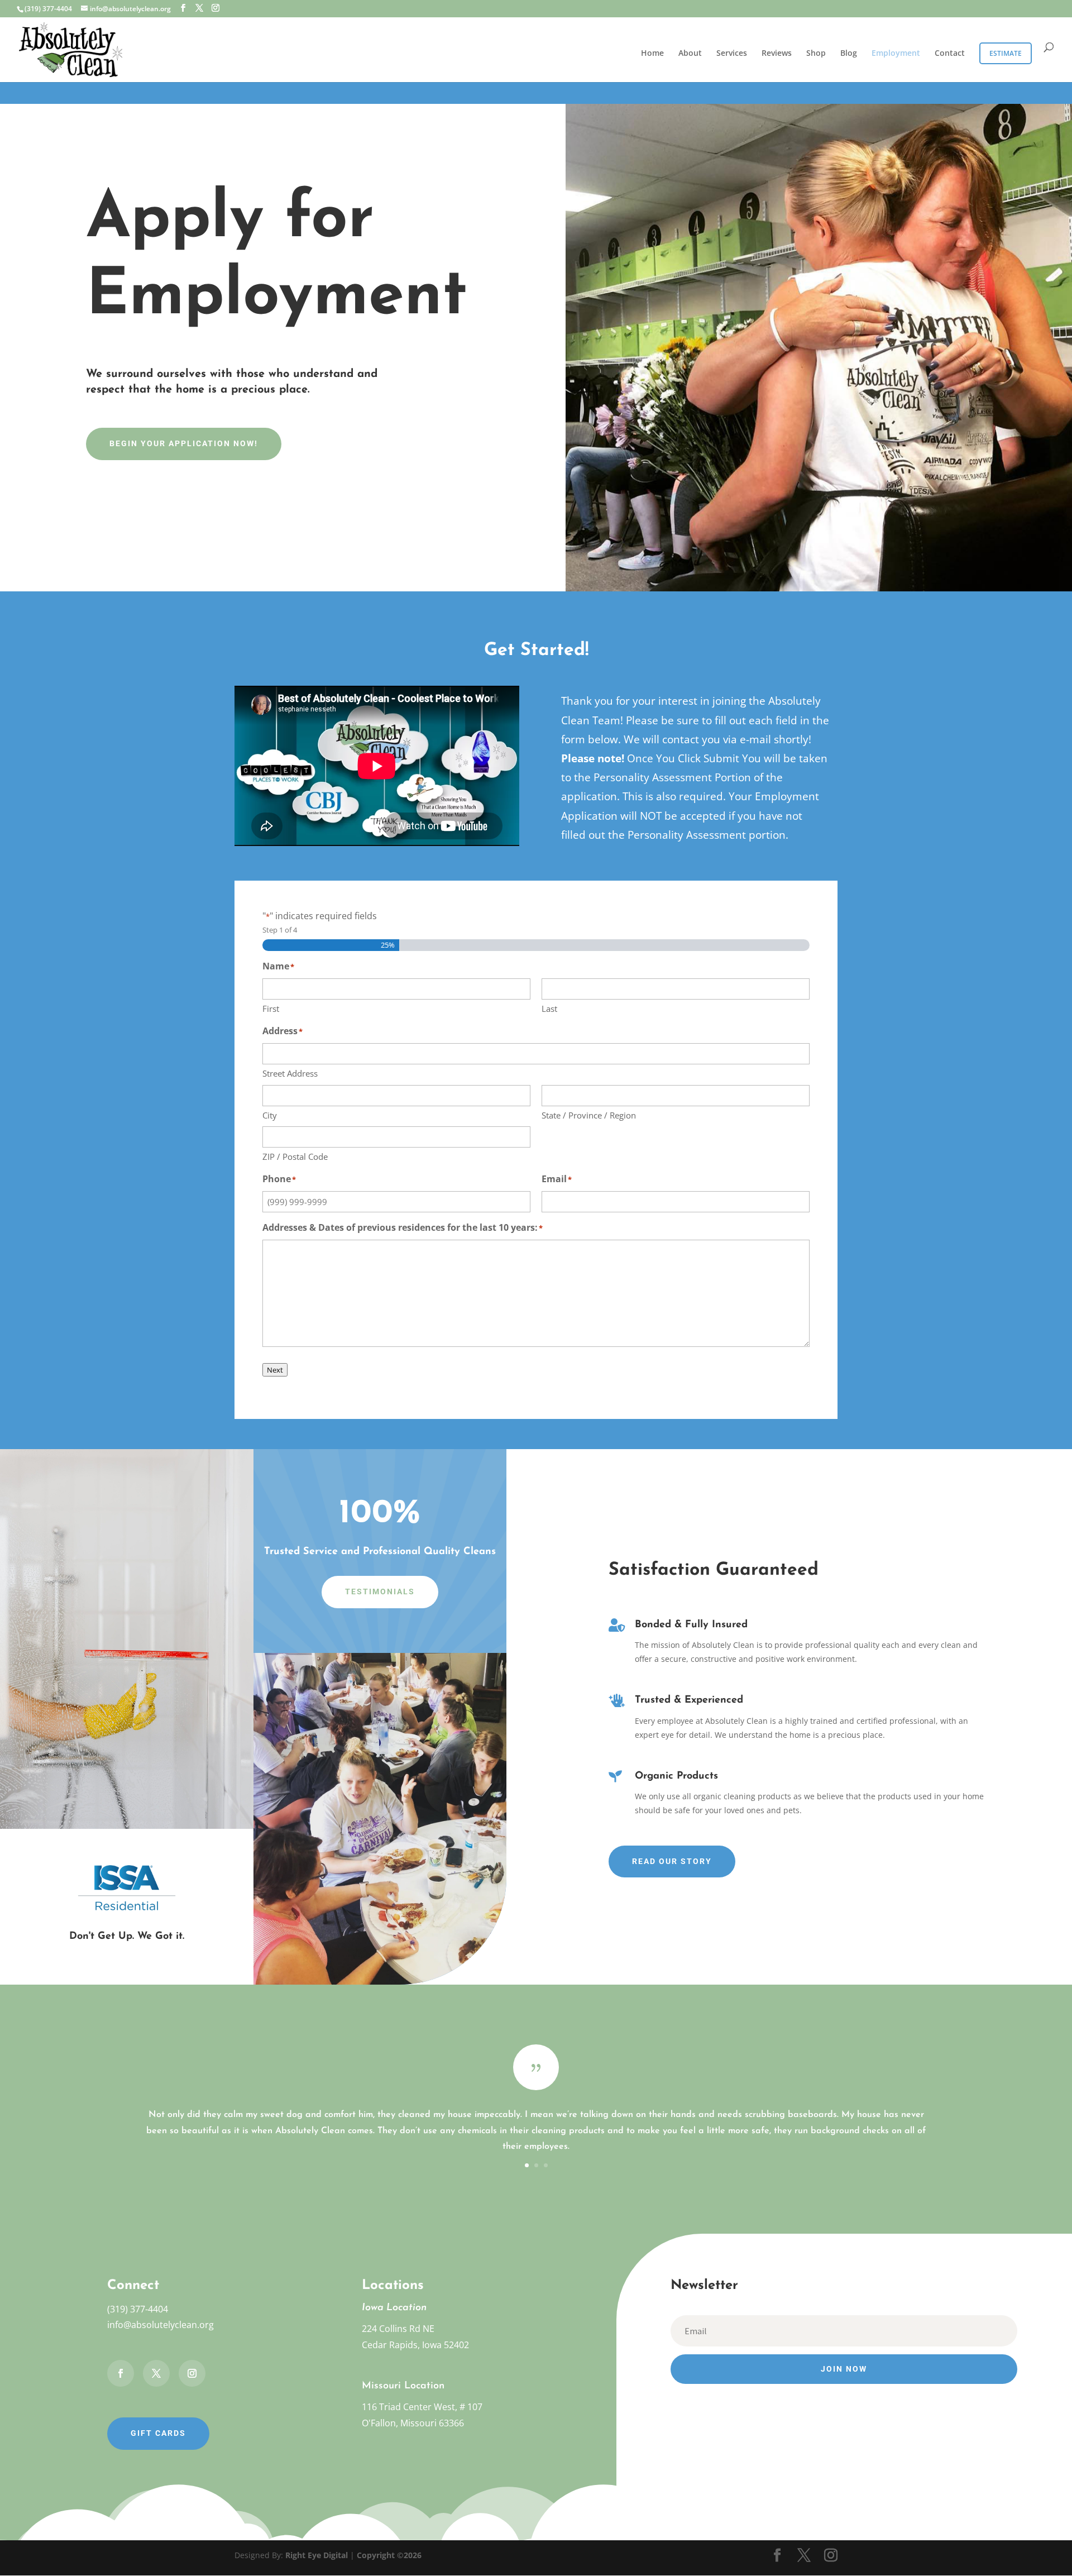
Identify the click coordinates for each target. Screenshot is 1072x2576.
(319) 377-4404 (138, 2309)
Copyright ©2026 (389, 2555)
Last (549, 1009)
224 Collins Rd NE (398, 2329)
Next (275, 1370)
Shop (816, 54)
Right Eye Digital (317, 2555)
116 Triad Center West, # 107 (422, 2407)
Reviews (777, 54)
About (690, 54)
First (271, 1009)
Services (732, 54)
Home (652, 54)
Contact (950, 54)
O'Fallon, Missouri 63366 (413, 2423)
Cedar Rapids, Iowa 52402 (415, 2345)
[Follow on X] (156, 2373)
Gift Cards (158, 2433)
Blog (849, 54)
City (270, 1115)
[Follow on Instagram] (192, 2373)
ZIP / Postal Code (295, 1156)
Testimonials (380, 1592)
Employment (896, 54)
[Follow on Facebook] (121, 2373)
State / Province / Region (589, 1115)
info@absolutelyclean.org (161, 2325)
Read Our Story (672, 1861)
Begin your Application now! (184, 443)
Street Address (290, 1073)
